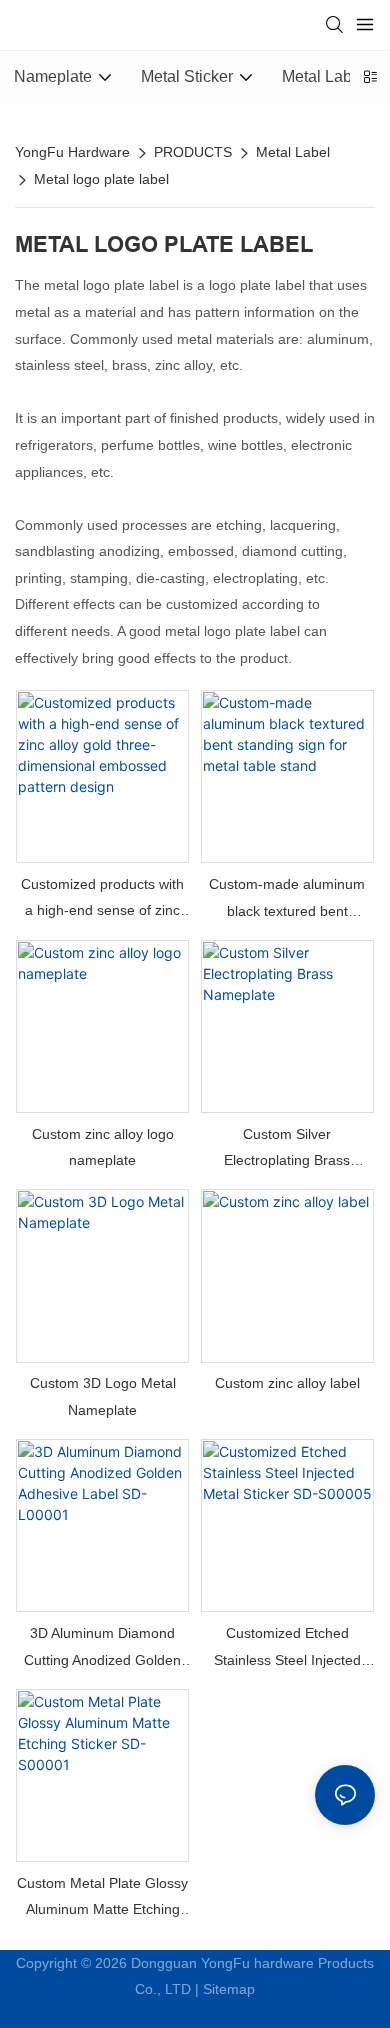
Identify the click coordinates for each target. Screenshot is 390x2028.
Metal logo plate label (101, 179)
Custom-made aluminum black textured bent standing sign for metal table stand (287, 900)
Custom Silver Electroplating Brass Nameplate (287, 1150)
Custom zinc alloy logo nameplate (103, 1147)
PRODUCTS (193, 152)
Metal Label (293, 152)
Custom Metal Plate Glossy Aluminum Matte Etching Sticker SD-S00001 (102, 1899)
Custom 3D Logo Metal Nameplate (103, 1396)
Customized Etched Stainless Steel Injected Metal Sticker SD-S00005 (287, 1649)
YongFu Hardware (72, 152)
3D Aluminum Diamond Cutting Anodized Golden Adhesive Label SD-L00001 (102, 1649)
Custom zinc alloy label (287, 1383)
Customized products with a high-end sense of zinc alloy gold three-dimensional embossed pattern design (102, 900)
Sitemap (229, 1989)
